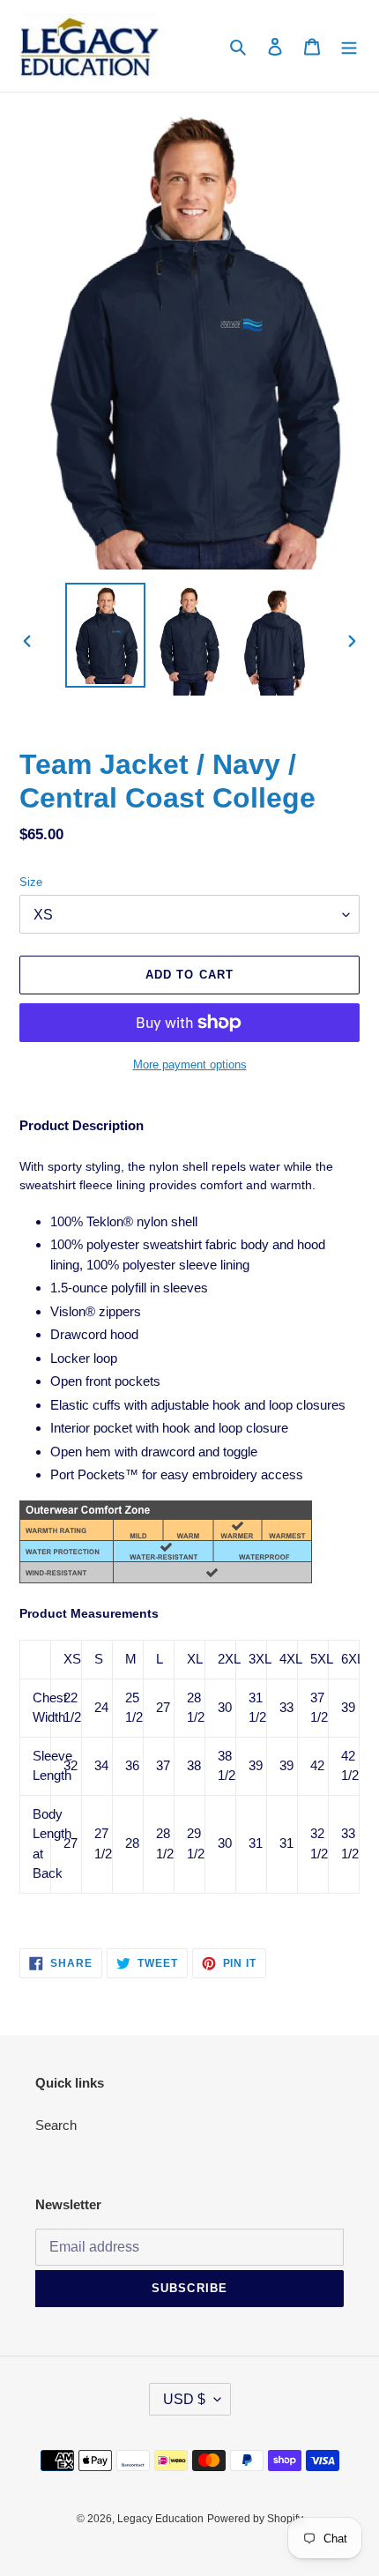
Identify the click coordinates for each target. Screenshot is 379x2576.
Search (56, 2125)
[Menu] (349, 46)
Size (31, 882)
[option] (106, 635)
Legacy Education (160, 2519)
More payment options (190, 1065)
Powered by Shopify (255, 2519)
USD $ (184, 2399)
